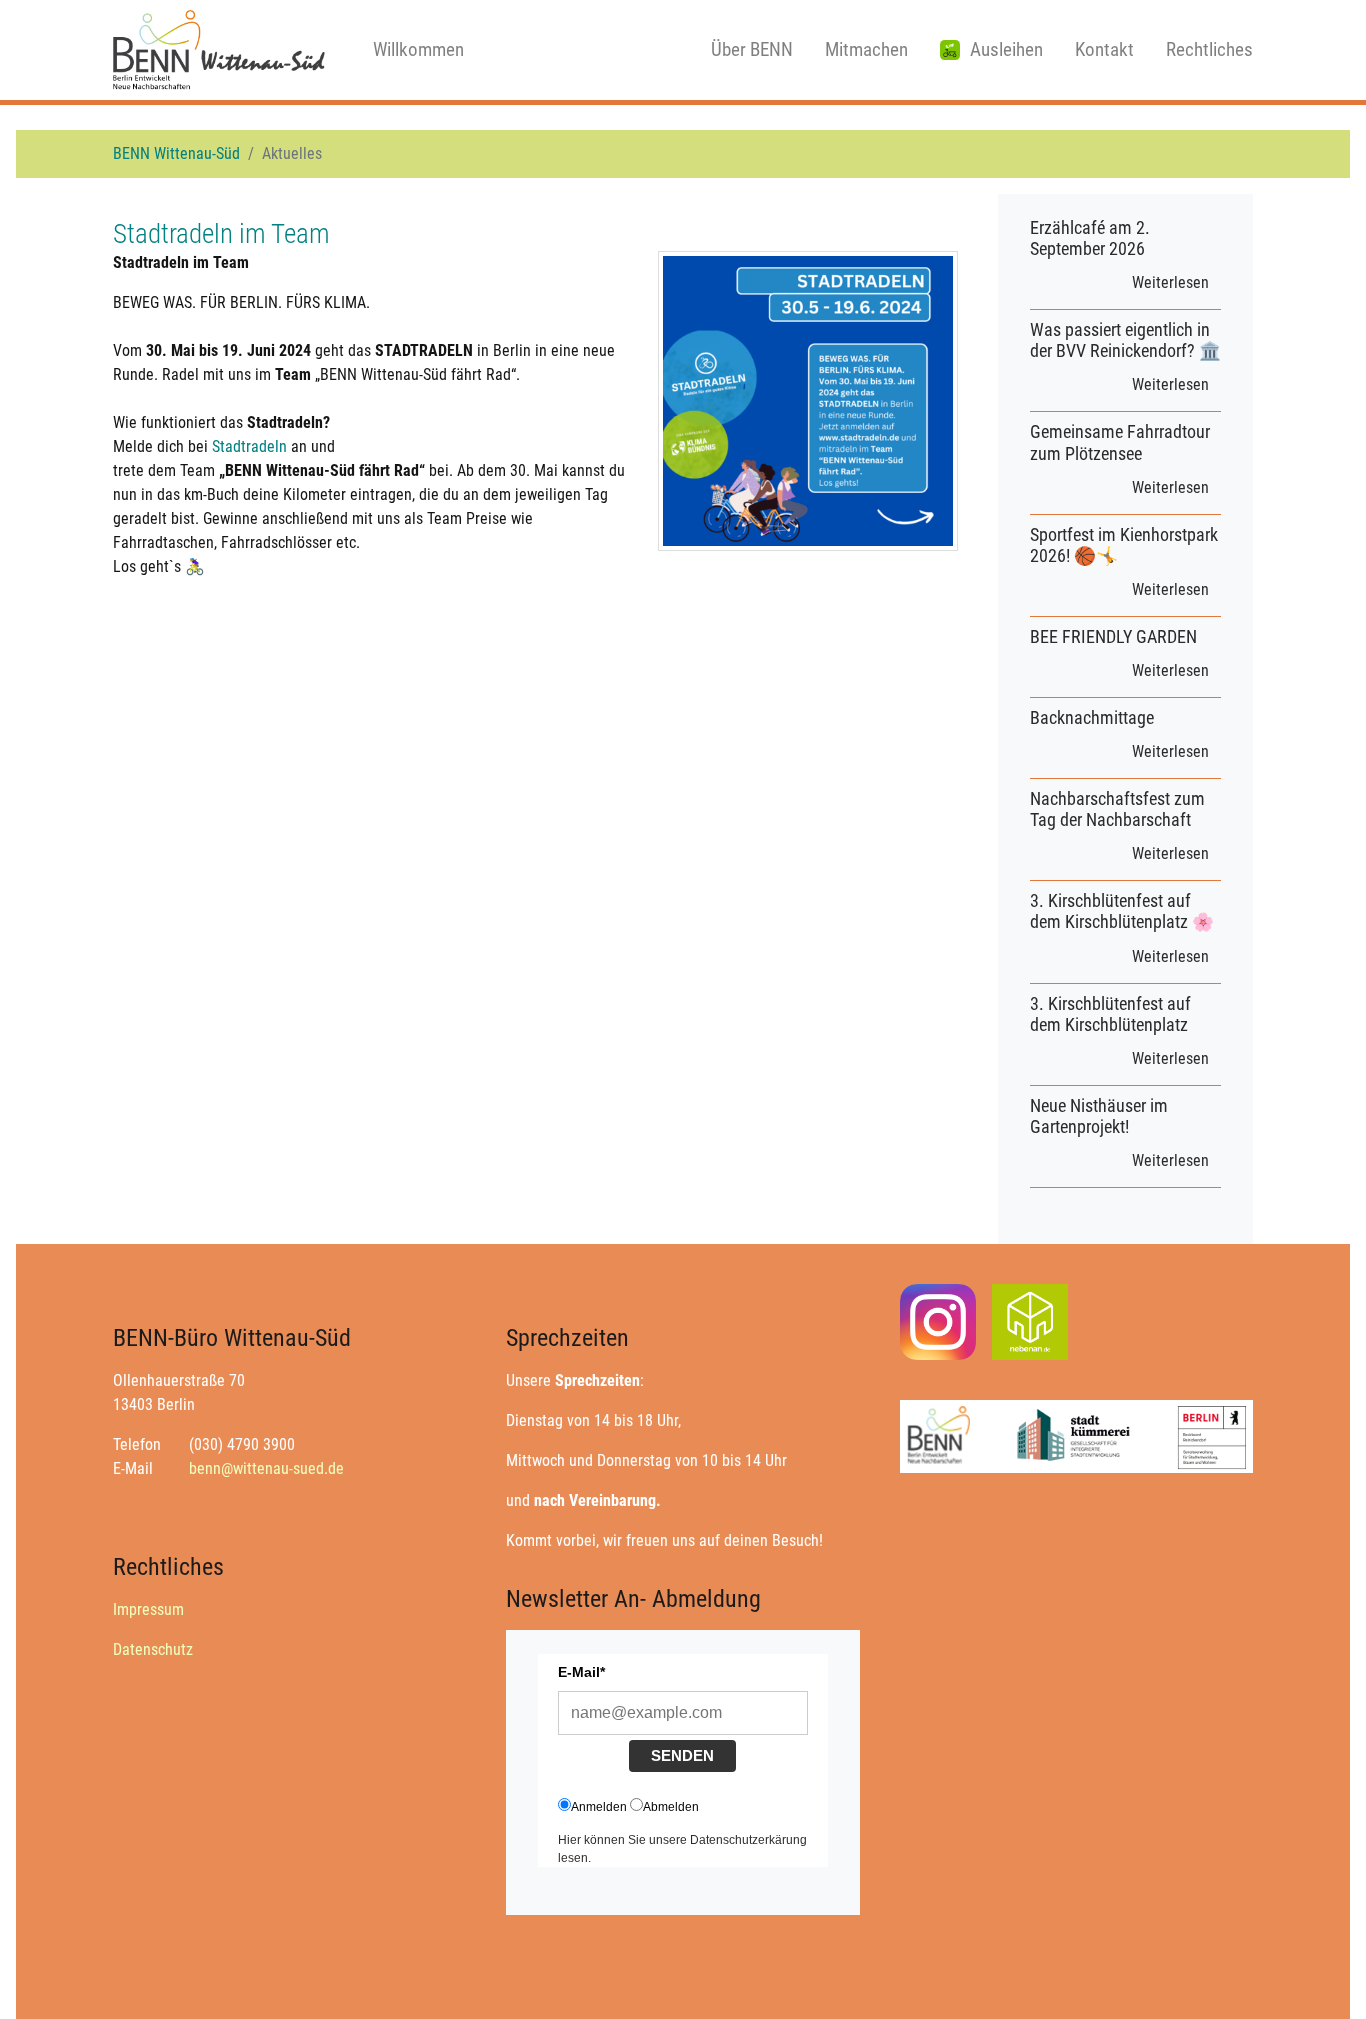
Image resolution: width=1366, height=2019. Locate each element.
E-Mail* (581, 1672)
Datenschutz (153, 1649)
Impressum (148, 1609)
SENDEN (682, 1755)
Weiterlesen (1170, 282)
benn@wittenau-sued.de (266, 1468)
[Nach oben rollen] (1322, 1975)
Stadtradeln (249, 446)
